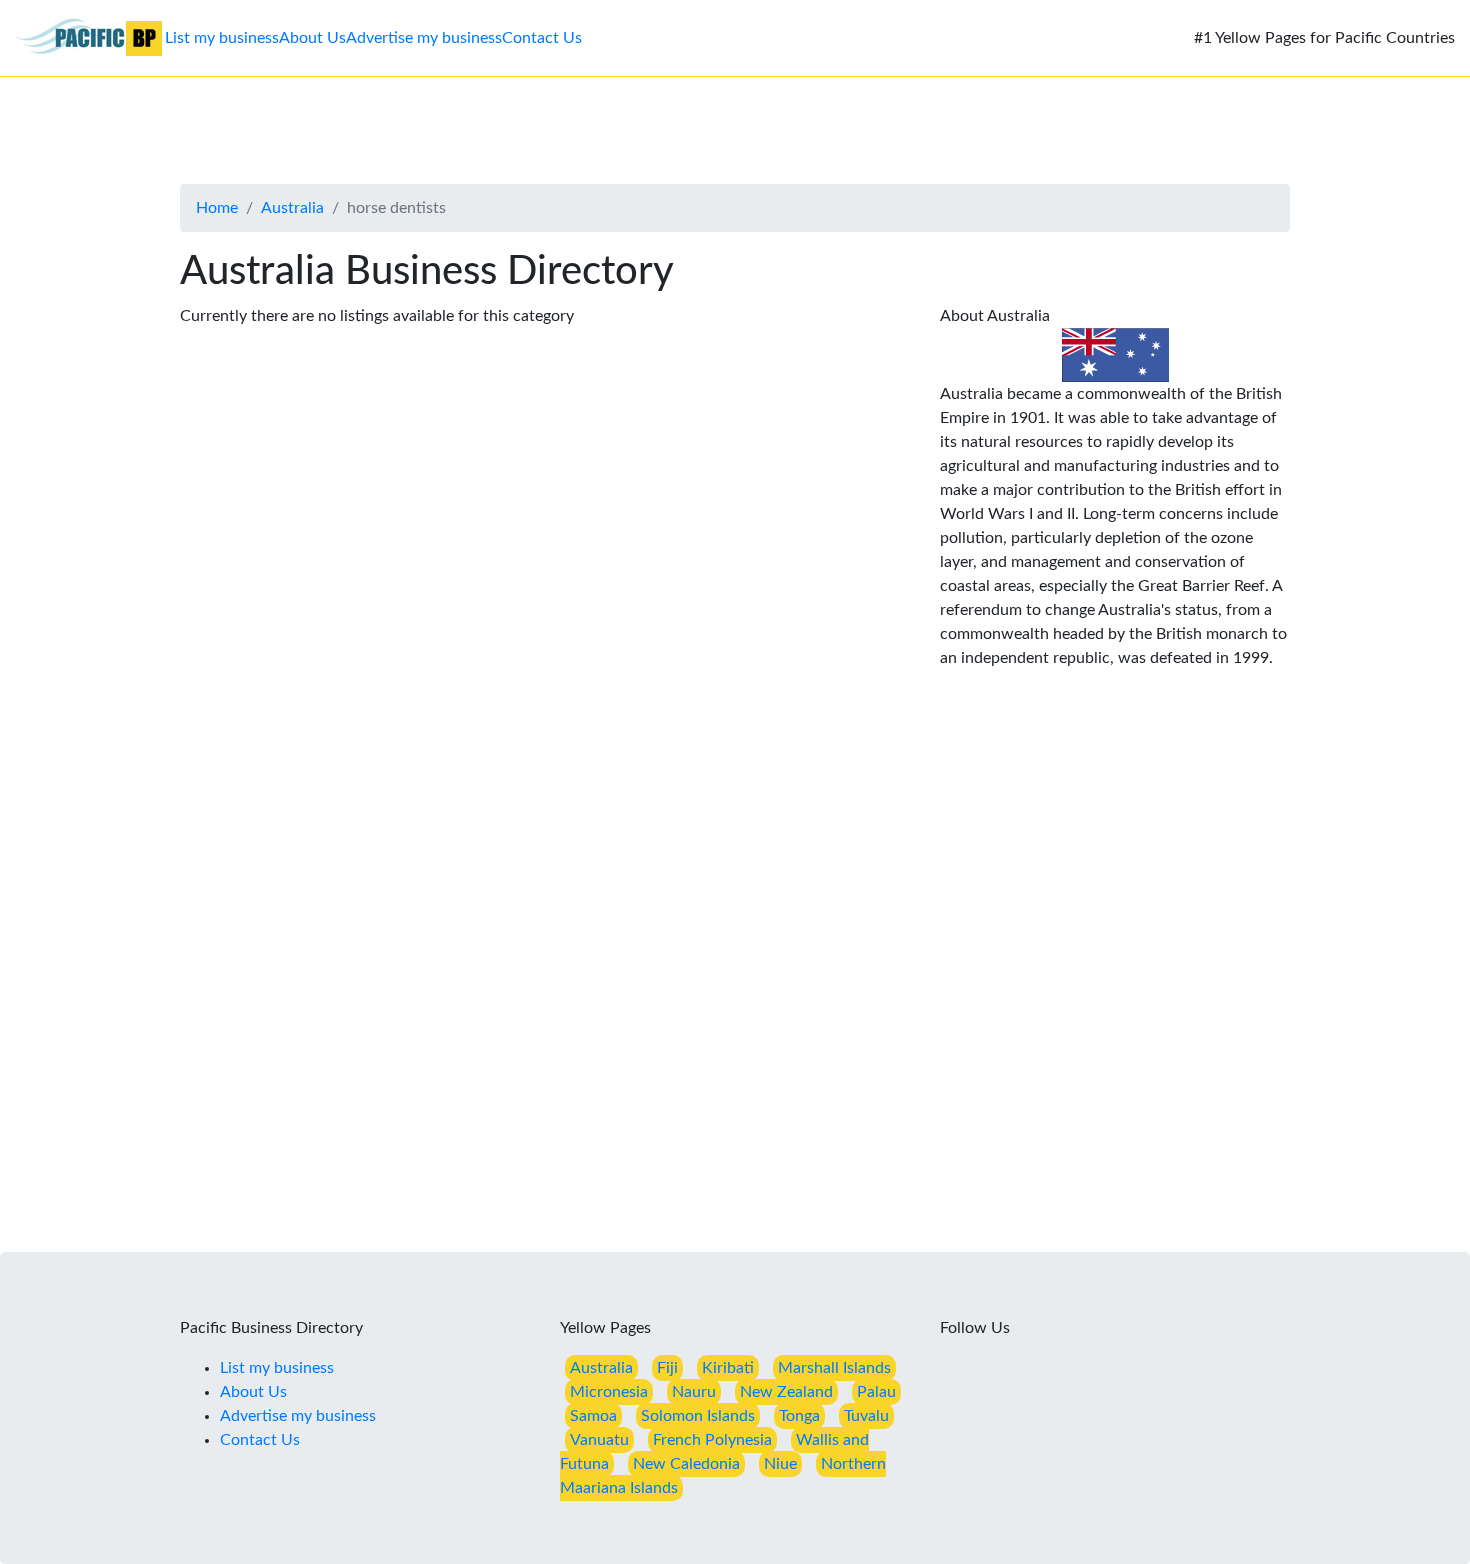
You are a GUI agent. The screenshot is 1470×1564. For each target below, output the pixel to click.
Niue (780, 1464)
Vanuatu (599, 1440)
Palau (876, 1392)
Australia (292, 208)
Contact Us (542, 38)
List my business (222, 38)
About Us (312, 38)
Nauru (694, 1392)
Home (217, 208)
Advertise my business (424, 38)
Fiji (667, 1368)
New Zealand (786, 1392)
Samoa (593, 1416)
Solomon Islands (698, 1416)
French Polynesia (712, 1440)
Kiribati (728, 1368)
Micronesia (609, 1392)
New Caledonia (686, 1464)
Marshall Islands (834, 1368)
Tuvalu (866, 1416)
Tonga (799, 1416)
